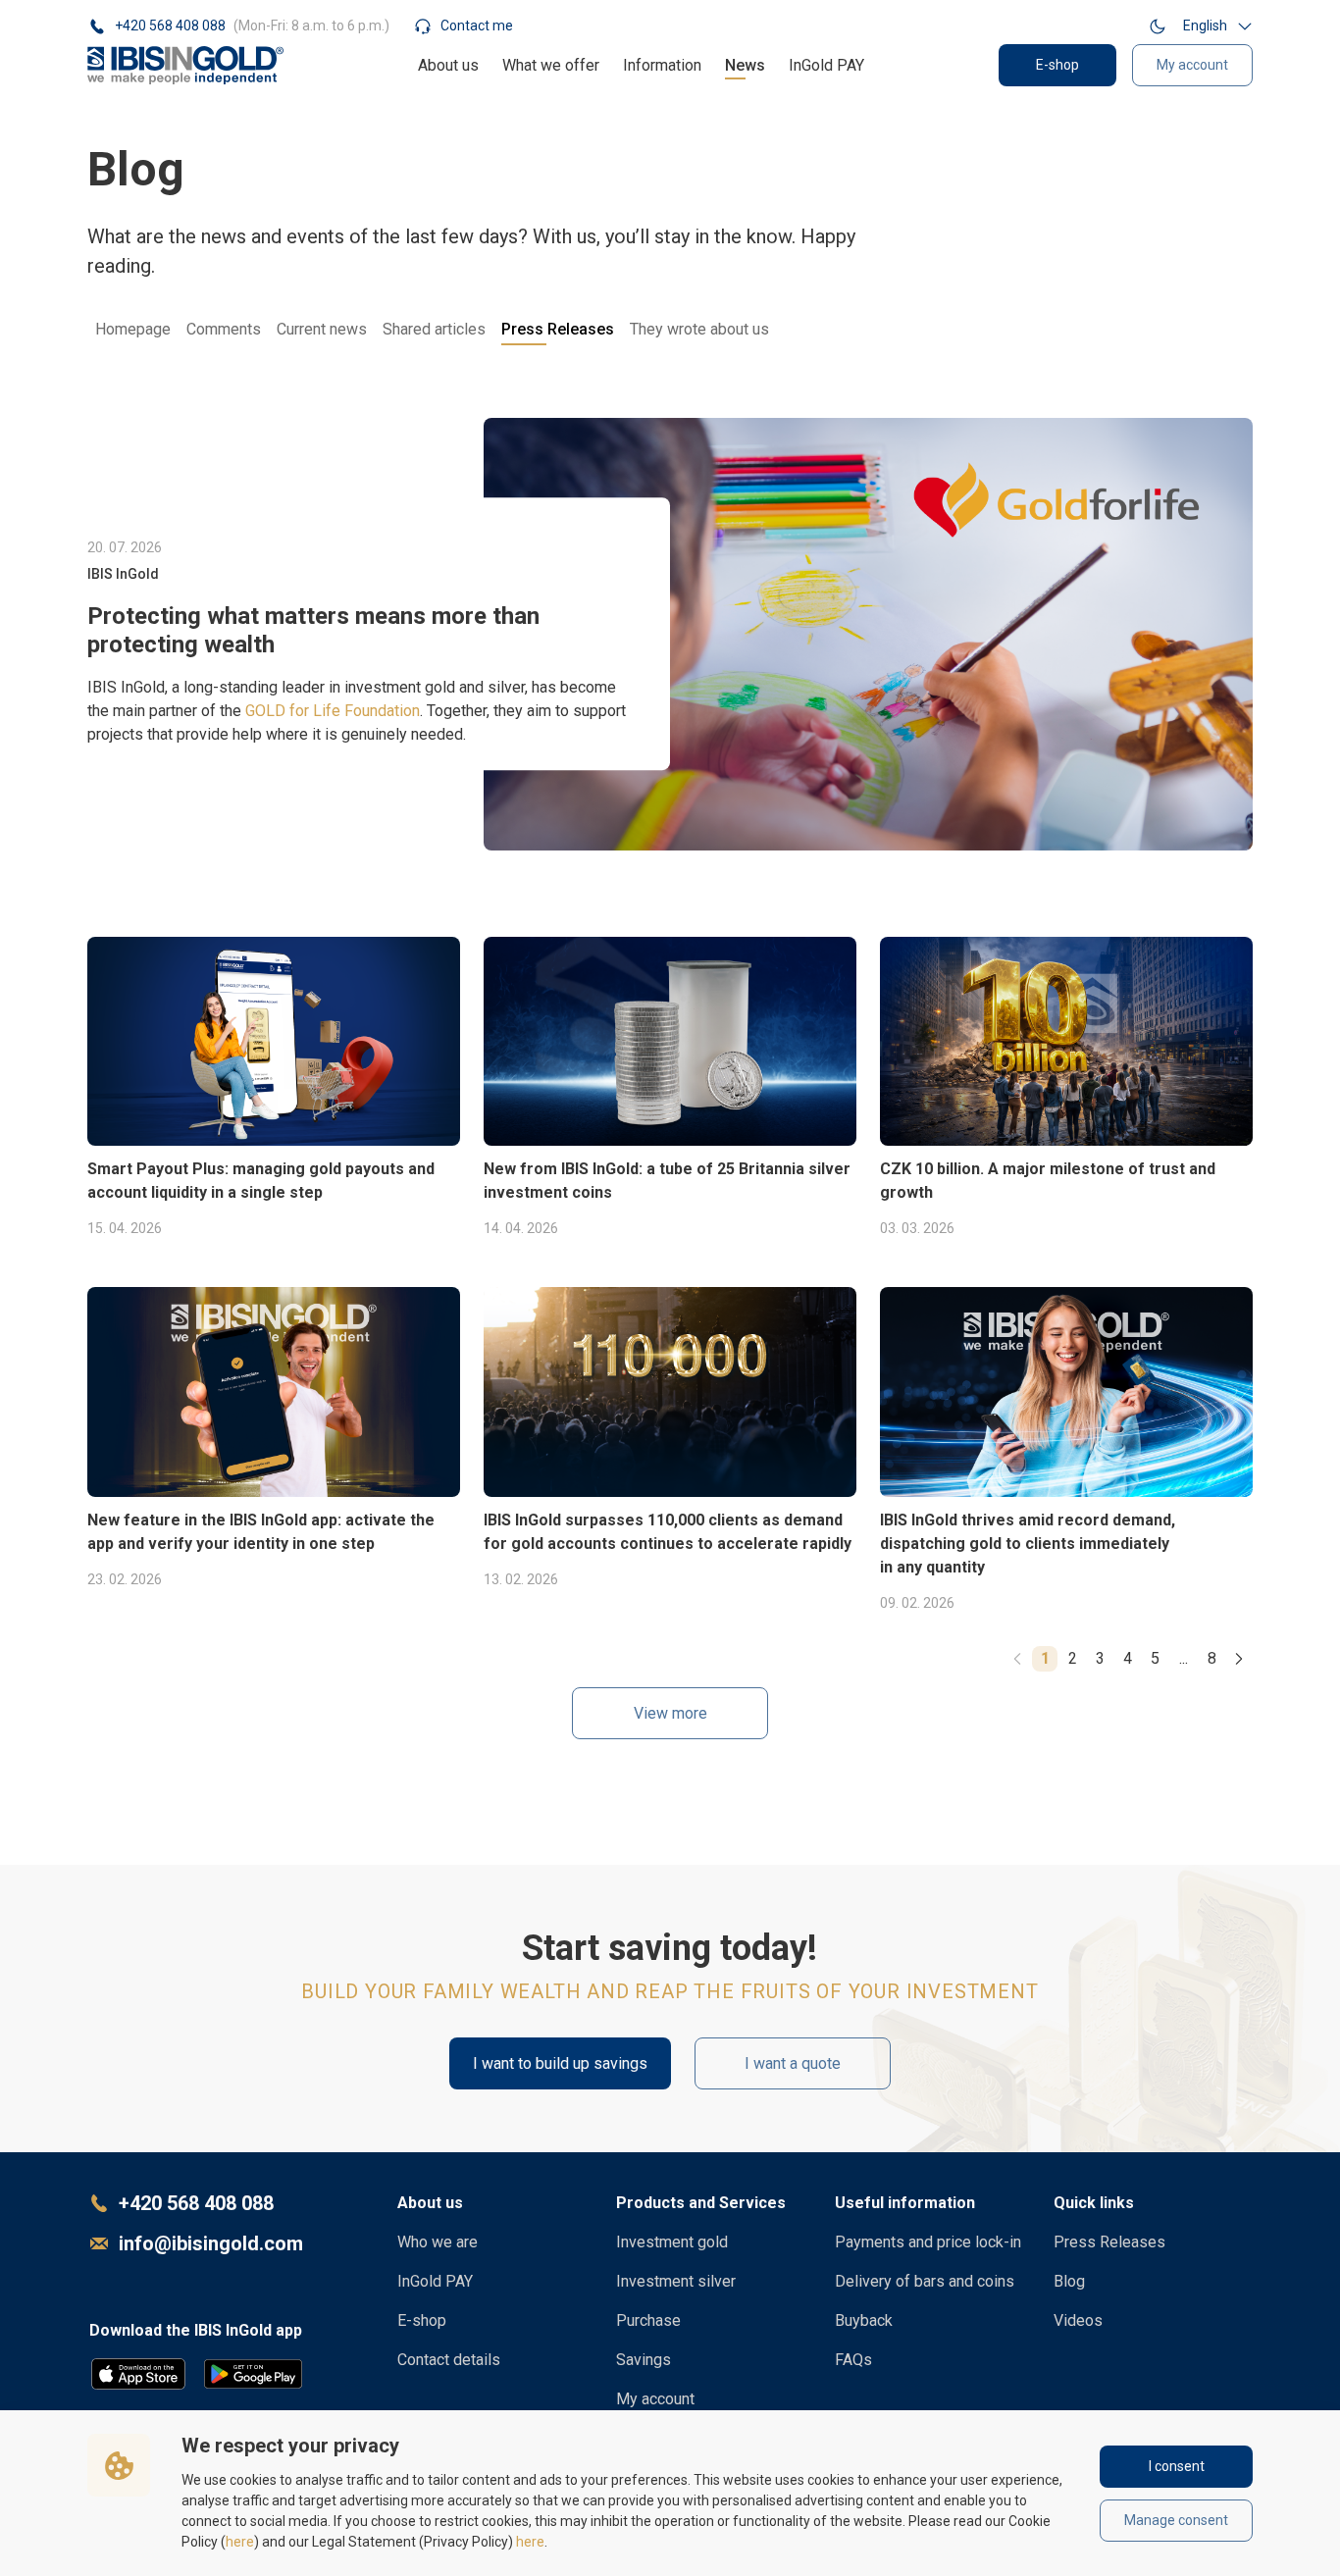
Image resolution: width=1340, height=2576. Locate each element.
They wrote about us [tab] (699, 329)
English (1205, 26)
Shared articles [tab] (434, 329)
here (240, 2542)
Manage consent (1176, 2520)
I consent (1177, 2466)
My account (1192, 65)
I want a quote (793, 2063)
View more (670, 1713)
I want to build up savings (560, 2063)
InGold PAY (826, 65)
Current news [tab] (322, 329)
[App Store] (138, 2374)
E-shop (1057, 65)
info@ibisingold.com (211, 2243)
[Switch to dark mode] (1158, 26)
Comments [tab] (224, 329)
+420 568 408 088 (196, 2203)
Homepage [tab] (133, 329)
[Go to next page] (1239, 1659)
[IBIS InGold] (185, 65)
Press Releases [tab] (558, 329)
